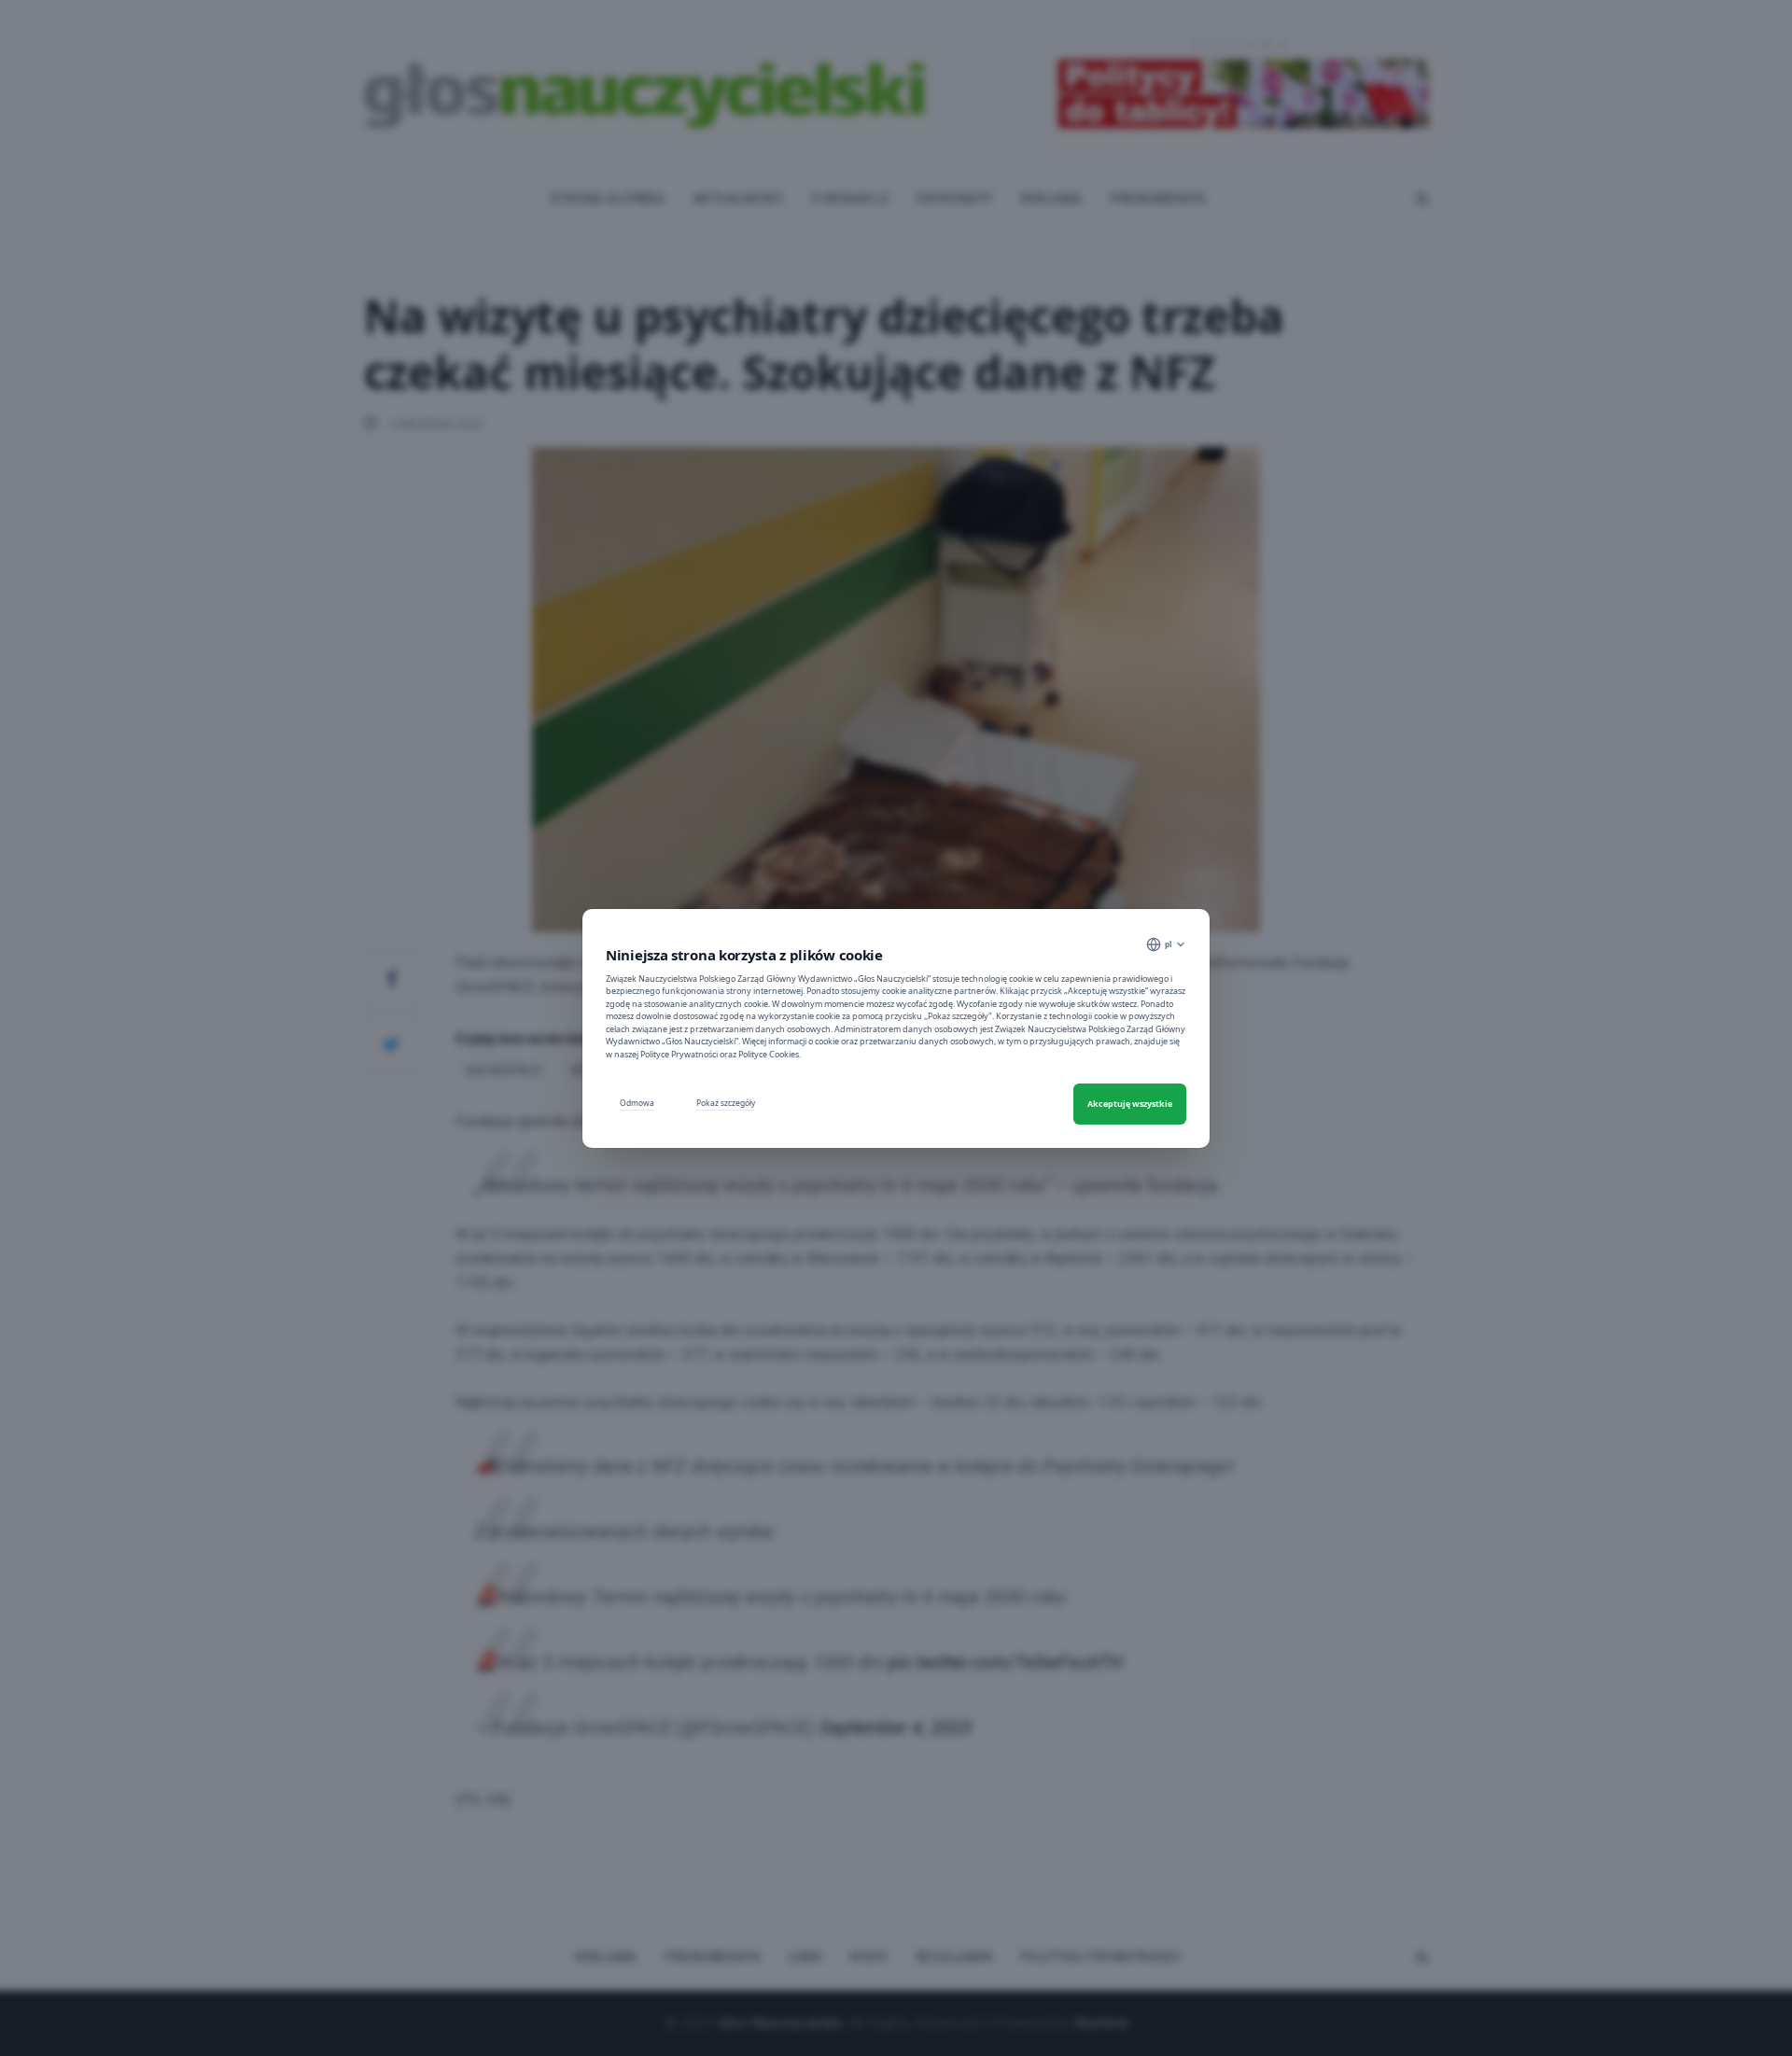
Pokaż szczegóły (726, 1103)
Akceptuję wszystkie (1130, 1104)
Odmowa (637, 1103)
